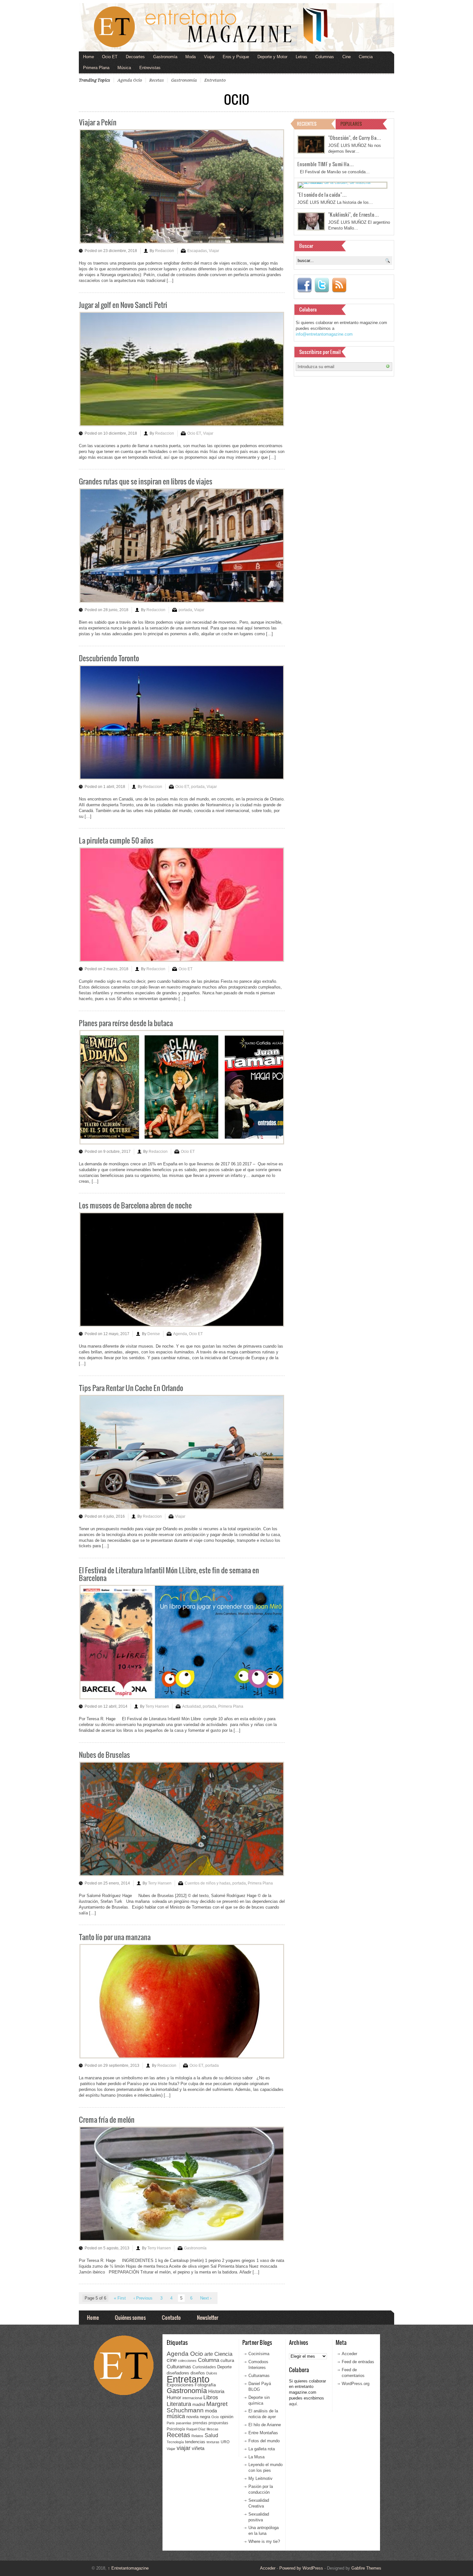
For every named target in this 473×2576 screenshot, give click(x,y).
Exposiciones (180, 2385)
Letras (301, 57)
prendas (200, 2423)
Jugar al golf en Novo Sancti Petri (123, 305)
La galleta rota (262, 2449)
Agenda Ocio (130, 80)
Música (124, 68)
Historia (216, 2391)
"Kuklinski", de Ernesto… (354, 214)
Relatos (197, 2436)
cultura (227, 2360)
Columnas (325, 57)
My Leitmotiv (260, 2478)
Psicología (176, 2429)
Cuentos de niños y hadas (208, 1883)
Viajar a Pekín (98, 122)
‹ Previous (143, 2298)
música (176, 2416)
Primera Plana (96, 68)
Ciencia (366, 57)
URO (225, 2442)
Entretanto (215, 80)
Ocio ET (110, 57)
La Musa (256, 2457)
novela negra (198, 2417)
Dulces (212, 2373)
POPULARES (351, 124)
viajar (184, 2448)
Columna (209, 2360)
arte (209, 2354)
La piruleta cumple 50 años (116, 840)
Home (88, 57)
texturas (213, 2442)
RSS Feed (339, 285)
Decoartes (135, 57)
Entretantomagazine (128, 2568)
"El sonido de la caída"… (322, 194)
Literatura (179, 2404)
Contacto (171, 2317)
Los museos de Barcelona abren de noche (135, 1205)
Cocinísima (259, 2354)
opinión (227, 2417)
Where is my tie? (264, 2541)
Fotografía (205, 2385)
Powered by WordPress (301, 2568)
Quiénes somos (130, 2317)
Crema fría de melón (107, 2119)
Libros (211, 2397)
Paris (171, 2423)
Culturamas (179, 2367)
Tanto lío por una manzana (115, 1937)
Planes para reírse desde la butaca (126, 1023)
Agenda (180, 1334)
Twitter (322, 285)
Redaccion (165, 251)
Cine (347, 57)
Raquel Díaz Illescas (202, 2429)
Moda (190, 57)
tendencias (195, 2442)
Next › (206, 2298)
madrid (199, 2404)
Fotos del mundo (264, 2441)
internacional (192, 2398)
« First (120, 2298)
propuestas (218, 2423)
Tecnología (175, 2442)
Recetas (157, 80)
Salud (211, 2435)
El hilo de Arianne (265, 2425)
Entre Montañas (263, 2433)
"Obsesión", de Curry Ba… (355, 138)
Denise (154, 1334)
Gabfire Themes (366, 2568)
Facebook (304, 285)
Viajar (209, 57)
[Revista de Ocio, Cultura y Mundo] (236, 27)
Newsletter (208, 2317)
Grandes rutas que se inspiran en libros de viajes (146, 481)
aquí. (294, 2404)
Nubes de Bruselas (104, 1754)
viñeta (198, 2448)
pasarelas (184, 2423)
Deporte (224, 2367)
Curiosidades (204, 2367)
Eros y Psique (236, 57)
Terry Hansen (157, 1706)
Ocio (215, 2417)
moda (211, 2411)
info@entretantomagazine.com (324, 334)
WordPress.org (356, 2384)
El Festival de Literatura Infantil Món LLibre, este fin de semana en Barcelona (169, 1574)
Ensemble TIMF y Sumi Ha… (326, 164)
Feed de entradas (358, 2362)
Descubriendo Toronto (109, 658)
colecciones (187, 2361)
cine (172, 2360)
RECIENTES (307, 124)
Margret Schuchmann (197, 2407)
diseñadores (178, 2373)
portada (185, 610)
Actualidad (191, 1706)
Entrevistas (150, 68)
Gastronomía (165, 57)
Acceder (349, 2354)
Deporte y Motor (272, 57)
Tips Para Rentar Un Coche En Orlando (131, 1388)
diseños (198, 2373)
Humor (174, 2397)
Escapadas (197, 251)
